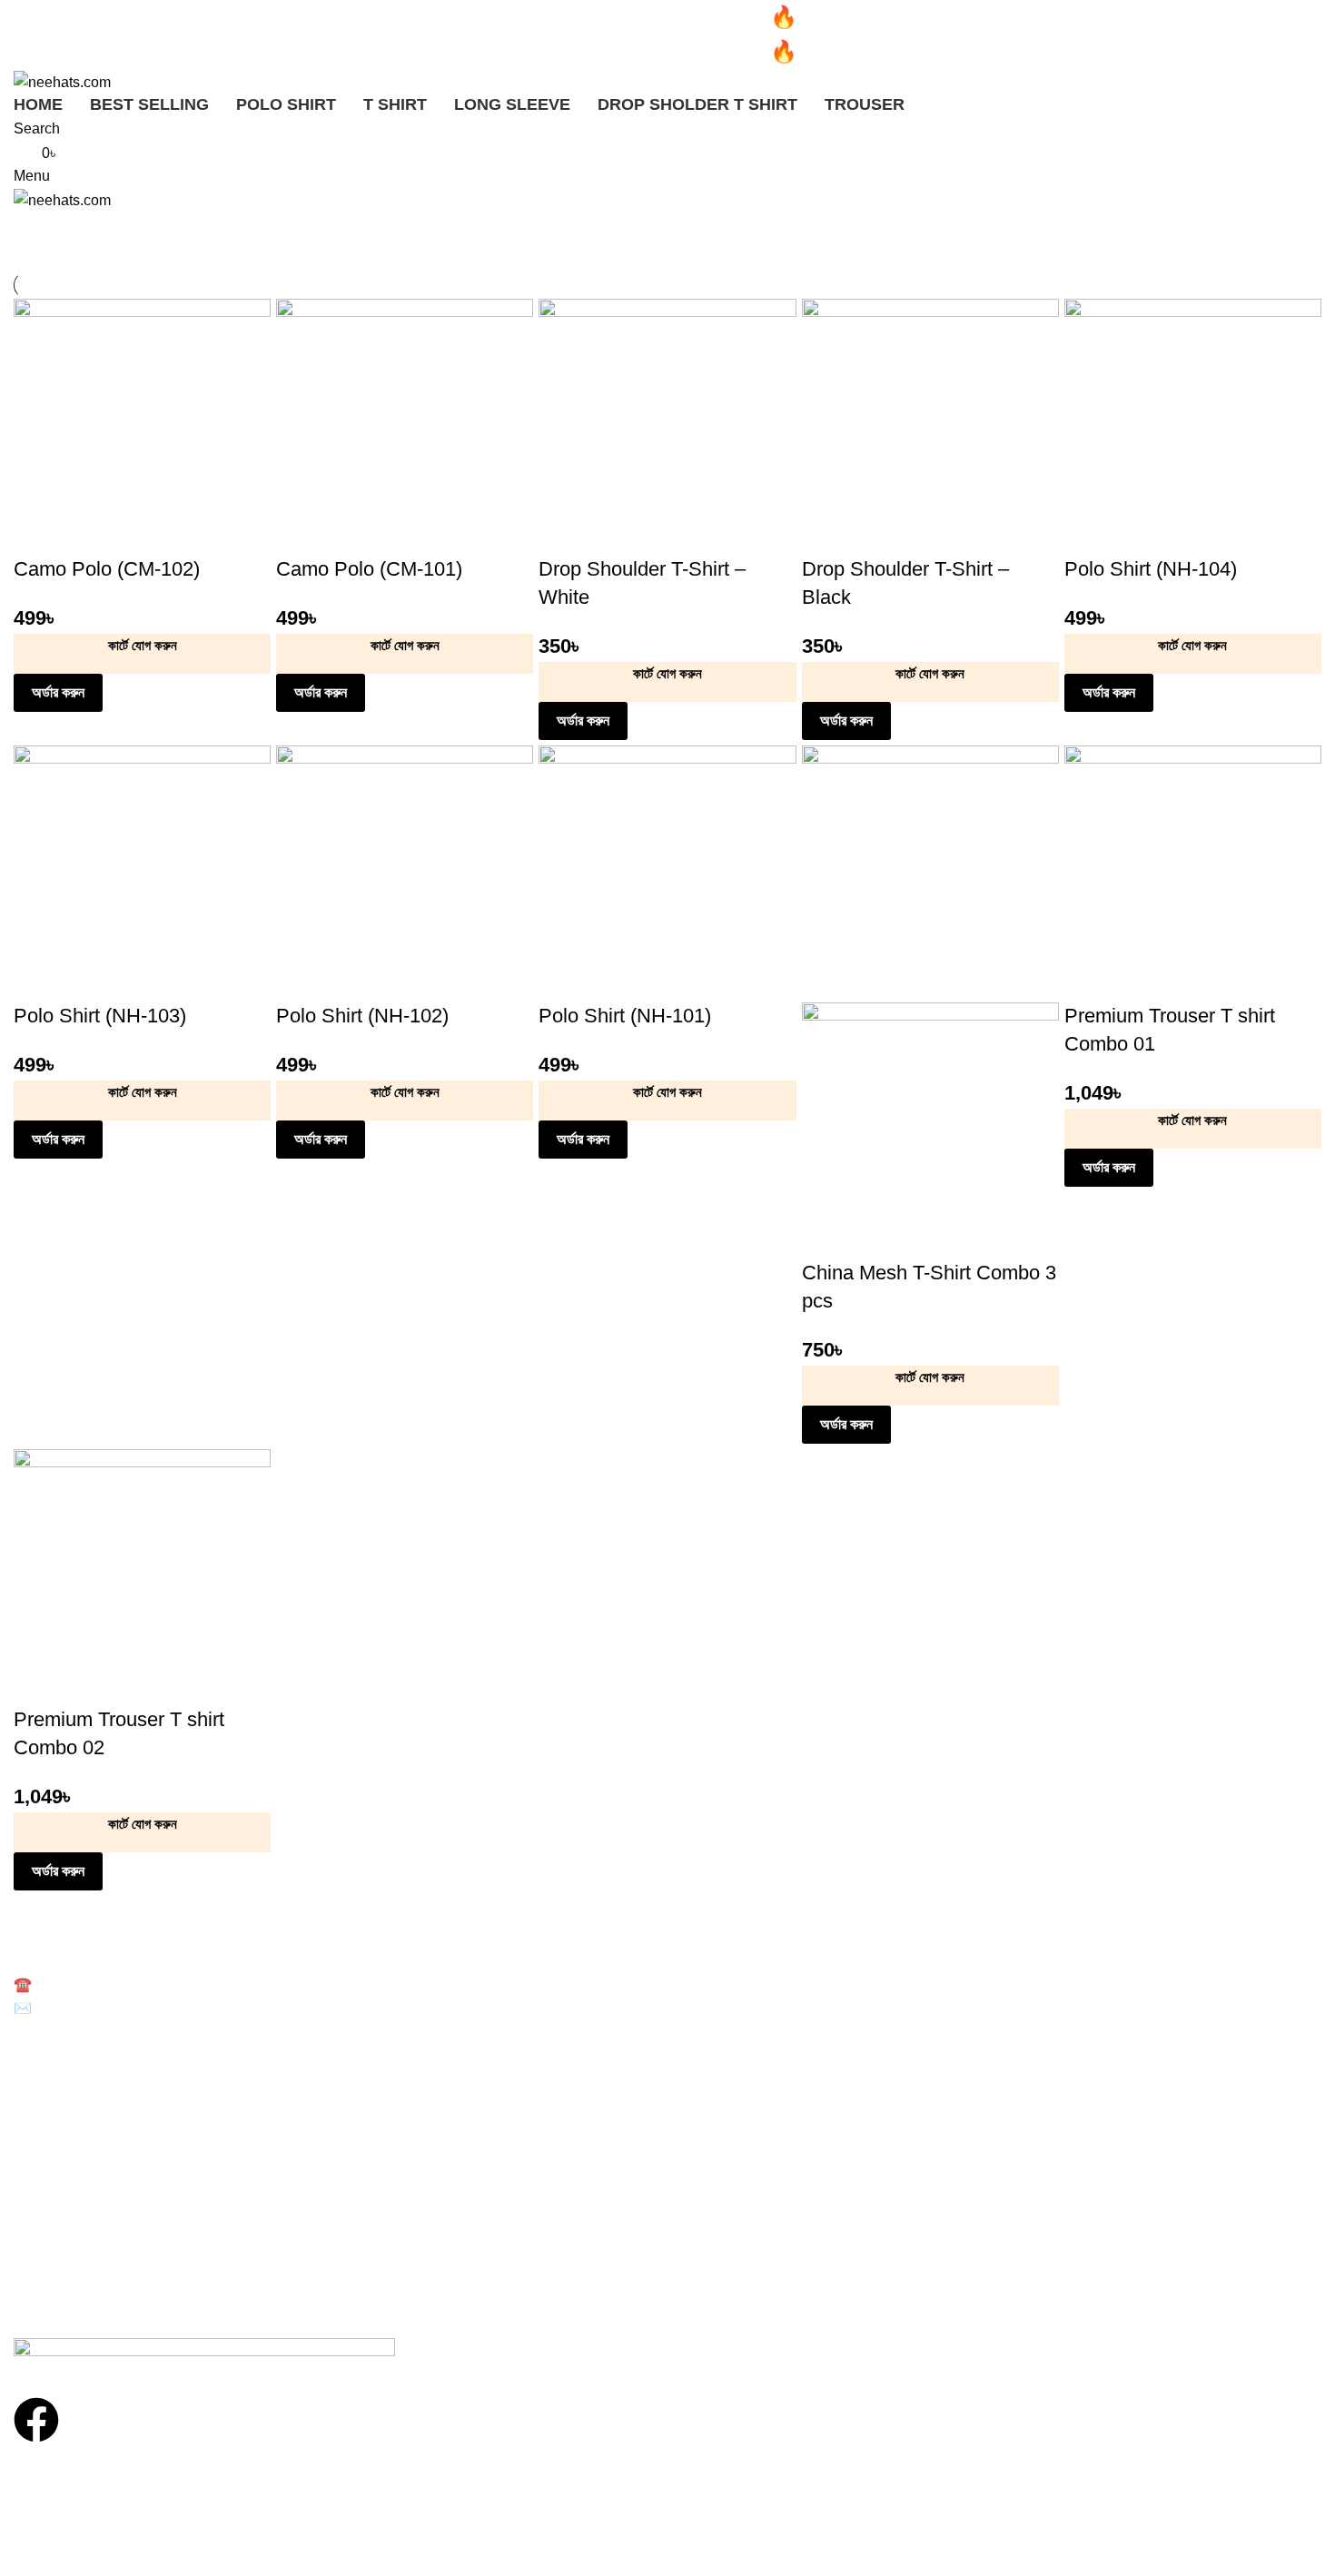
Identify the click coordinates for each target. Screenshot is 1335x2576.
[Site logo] (62, 81)
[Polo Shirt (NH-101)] (667, 873)
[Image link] (204, 2355)
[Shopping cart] (19, 223)
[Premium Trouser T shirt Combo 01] (1193, 873)
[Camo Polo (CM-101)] (405, 426)
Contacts (39, 2268)
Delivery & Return (64, 2206)
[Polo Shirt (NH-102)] (405, 873)
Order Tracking (57, 2236)
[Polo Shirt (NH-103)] (142, 873)
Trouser (36, 2152)
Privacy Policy (53, 2299)
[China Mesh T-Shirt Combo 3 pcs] (930, 873)
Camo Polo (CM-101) (369, 569)
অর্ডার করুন (58, 692)
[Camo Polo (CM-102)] (142, 426)
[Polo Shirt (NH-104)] (1193, 426)
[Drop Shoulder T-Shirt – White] (667, 426)
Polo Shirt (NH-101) (625, 1016)
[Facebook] (36, 2420)
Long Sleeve (49, 2120)
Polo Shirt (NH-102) (362, 1016)
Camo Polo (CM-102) (107, 569)
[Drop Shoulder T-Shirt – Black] (930, 426)
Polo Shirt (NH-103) (100, 1016)
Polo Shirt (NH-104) (1151, 569)
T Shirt (33, 2089)
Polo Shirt (41, 2058)
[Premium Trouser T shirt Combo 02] (142, 1577)
